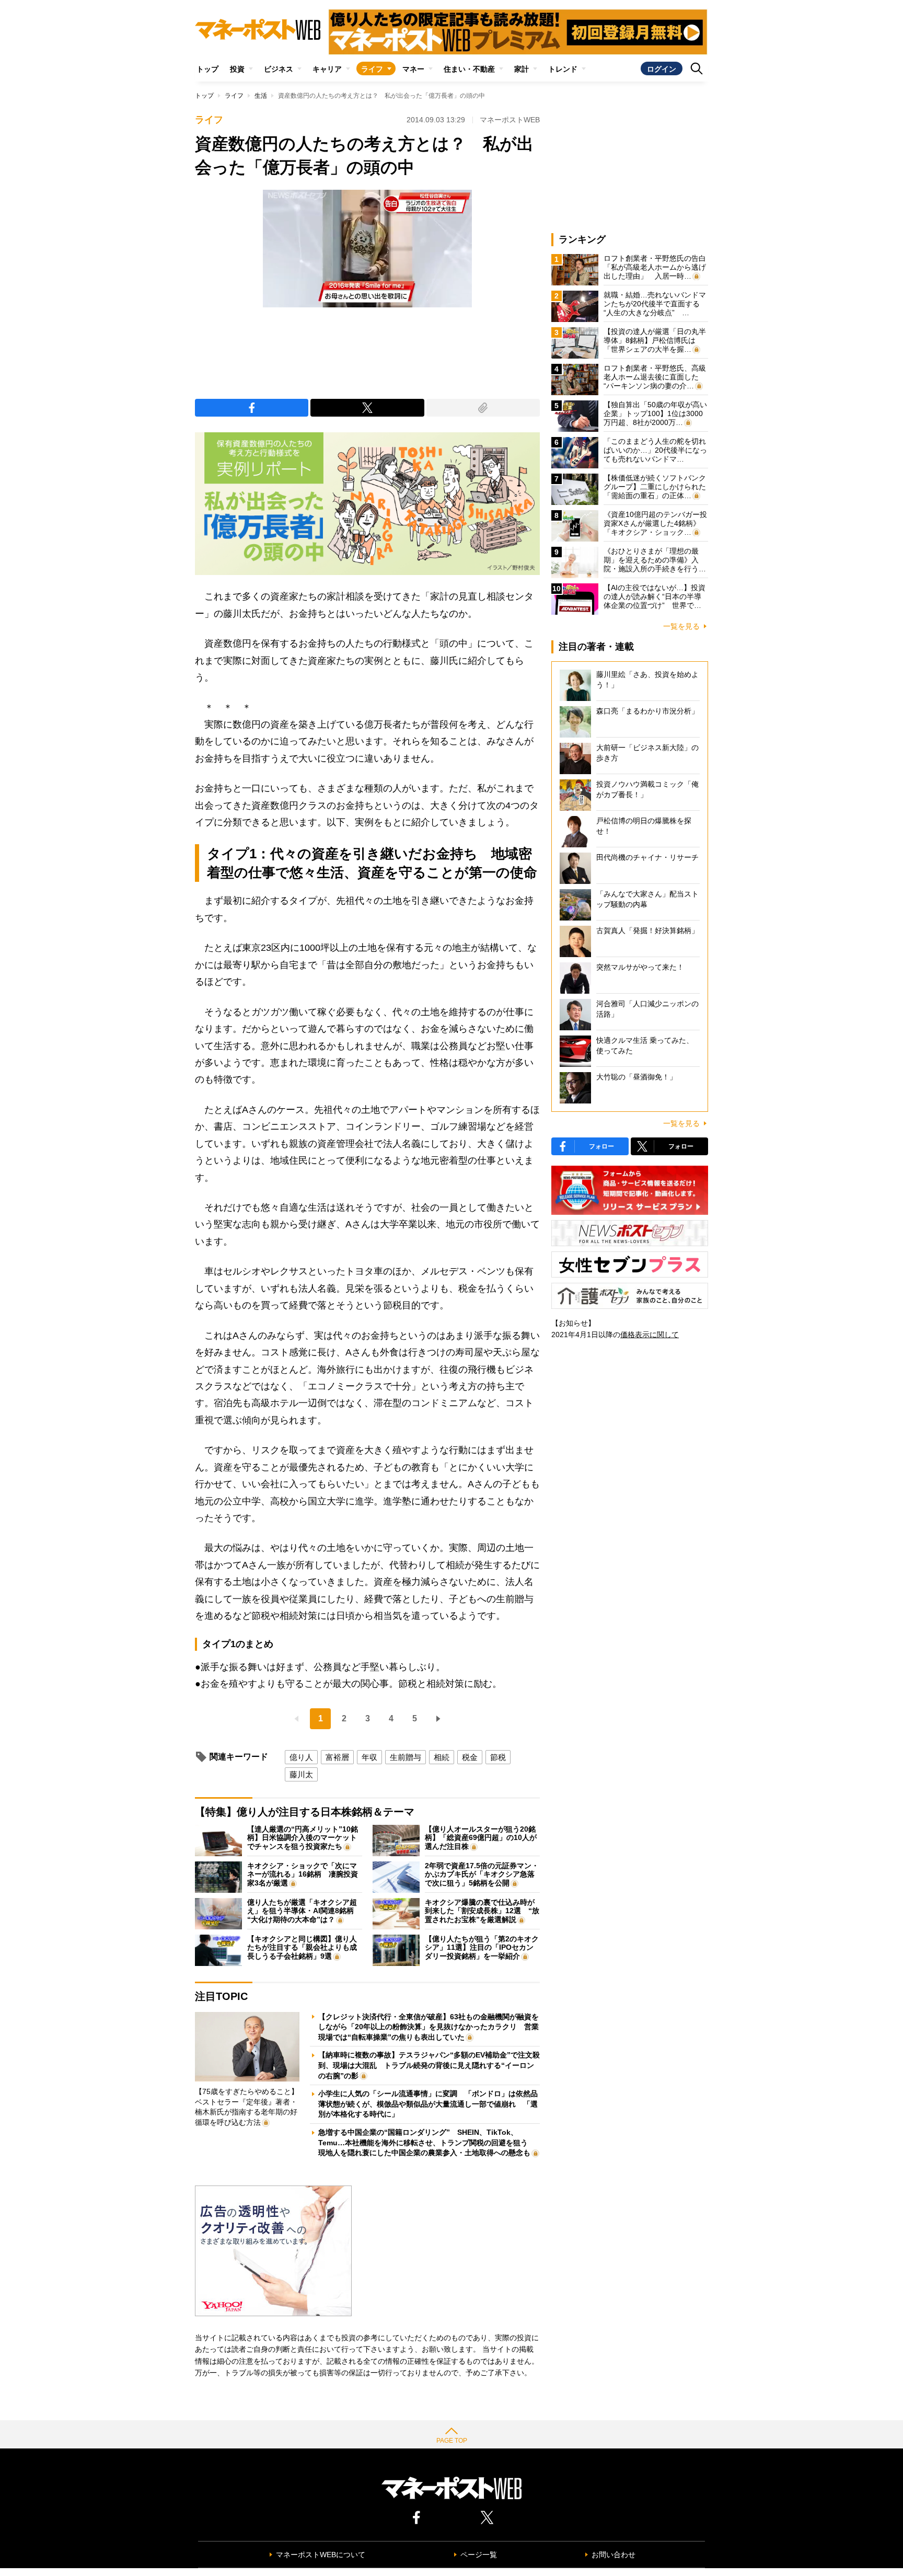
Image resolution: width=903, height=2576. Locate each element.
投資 (237, 69)
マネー (413, 69)
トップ (207, 69)
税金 (470, 1757)
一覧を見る (681, 626)
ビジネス (279, 69)
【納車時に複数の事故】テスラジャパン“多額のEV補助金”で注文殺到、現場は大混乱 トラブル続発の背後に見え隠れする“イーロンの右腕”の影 (429, 2065)
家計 (522, 69)
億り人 (301, 1757)
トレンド (563, 69)
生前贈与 (406, 1757)
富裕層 (337, 1757)
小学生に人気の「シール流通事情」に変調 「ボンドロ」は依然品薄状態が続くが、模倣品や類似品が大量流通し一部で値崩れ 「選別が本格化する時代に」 (428, 2104)
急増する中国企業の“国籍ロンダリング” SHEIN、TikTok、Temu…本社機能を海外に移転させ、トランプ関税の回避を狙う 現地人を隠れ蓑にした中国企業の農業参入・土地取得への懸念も (427, 2142)
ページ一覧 (479, 2555)
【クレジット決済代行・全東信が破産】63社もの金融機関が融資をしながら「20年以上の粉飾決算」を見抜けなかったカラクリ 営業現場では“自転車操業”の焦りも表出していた (429, 2027)
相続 (442, 1757)
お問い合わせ (613, 2555)
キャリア (327, 69)
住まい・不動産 (469, 69)
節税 (498, 1757)
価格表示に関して (650, 1335)
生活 (261, 96)
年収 (369, 1757)
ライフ (372, 69)
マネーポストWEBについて (321, 2555)
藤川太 (301, 1774)
